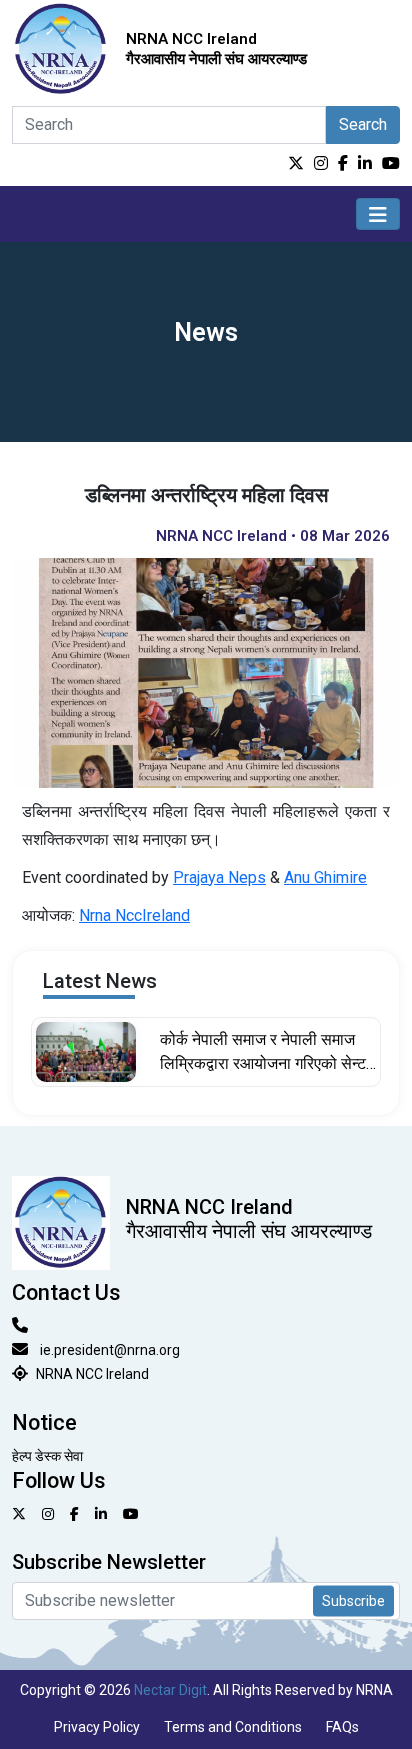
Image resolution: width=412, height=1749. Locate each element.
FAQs (342, 1727)
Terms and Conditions (233, 1727)
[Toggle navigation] (378, 214)
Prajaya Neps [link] (219, 877)
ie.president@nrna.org (110, 1350)
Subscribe (353, 1600)
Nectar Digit (170, 1690)
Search (363, 124)
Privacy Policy (97, 1727)
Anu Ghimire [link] (325, 877)
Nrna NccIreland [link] (134, 915)
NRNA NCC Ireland (92, 1374)
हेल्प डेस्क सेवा (47, 1456)
